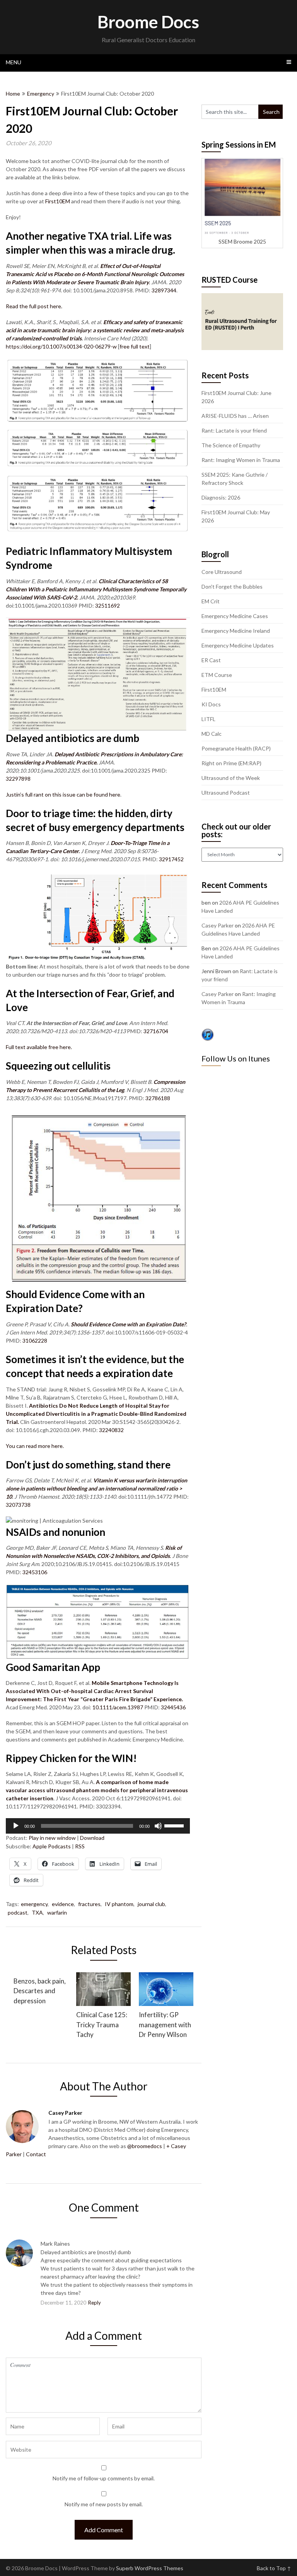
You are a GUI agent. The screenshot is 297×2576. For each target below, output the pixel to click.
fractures (89, 1904)
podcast (18, 1912)
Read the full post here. (34, 306)
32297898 (18, 779)
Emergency (41, 94)
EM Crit (211, 601)
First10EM (58, 201)
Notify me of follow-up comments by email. (104, 2478)
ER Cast (211, 660)
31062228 (35, 1340)
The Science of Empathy (231, 445)
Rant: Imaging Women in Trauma (241, 460)
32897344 (164, 290)
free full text (135, 346)
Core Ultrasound (222, 572)
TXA (37, 1912)
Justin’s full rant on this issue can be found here (63, 794)
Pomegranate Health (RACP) (236, 748)
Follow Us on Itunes (236, 1058)
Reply (95, 2303)
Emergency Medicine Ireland (236, 631)
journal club (151, 1904)
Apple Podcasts (52, 1846)
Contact (36, 2154)
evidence (63, 1904)
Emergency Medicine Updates (238, 645)
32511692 (108, 605)
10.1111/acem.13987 (118, 1707)
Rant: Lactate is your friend (234, 430)
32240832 (111, 1430)
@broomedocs (145, 2146)
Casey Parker (218, 925)
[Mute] (158, 1826)
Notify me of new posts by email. (104, 2504)
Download (92, 1838)
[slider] (175, 1825)
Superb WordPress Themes (150, 2568)
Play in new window (52, 1838)
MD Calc (212, 734)
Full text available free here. (39, 1047)
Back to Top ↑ (274, 2568)
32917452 (171, 859)
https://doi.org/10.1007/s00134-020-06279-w (61, 346)
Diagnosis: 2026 (221, 497)
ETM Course (217, 675)
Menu (14, 62)
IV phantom (119, 1904)
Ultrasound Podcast (226, 793)
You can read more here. (35, 1446)
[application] (98, 1826)
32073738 (18, 1505)
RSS (80, 1846)
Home (13, 94)
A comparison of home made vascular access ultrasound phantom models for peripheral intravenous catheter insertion (97, 1790)
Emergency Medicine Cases (235, 616)
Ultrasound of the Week (231, 778)
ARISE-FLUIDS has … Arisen (235, 416)
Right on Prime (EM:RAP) (231, 763)
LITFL (208, 719)
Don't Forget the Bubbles (232, 586)
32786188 (158, 1098)
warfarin (57, 1912)
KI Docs (211, 704)
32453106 (35, 1572)
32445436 (173, 1707)
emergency (34, 1904)
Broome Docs (148, 22)
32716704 (156, 1031)
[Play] (16, 1826)
